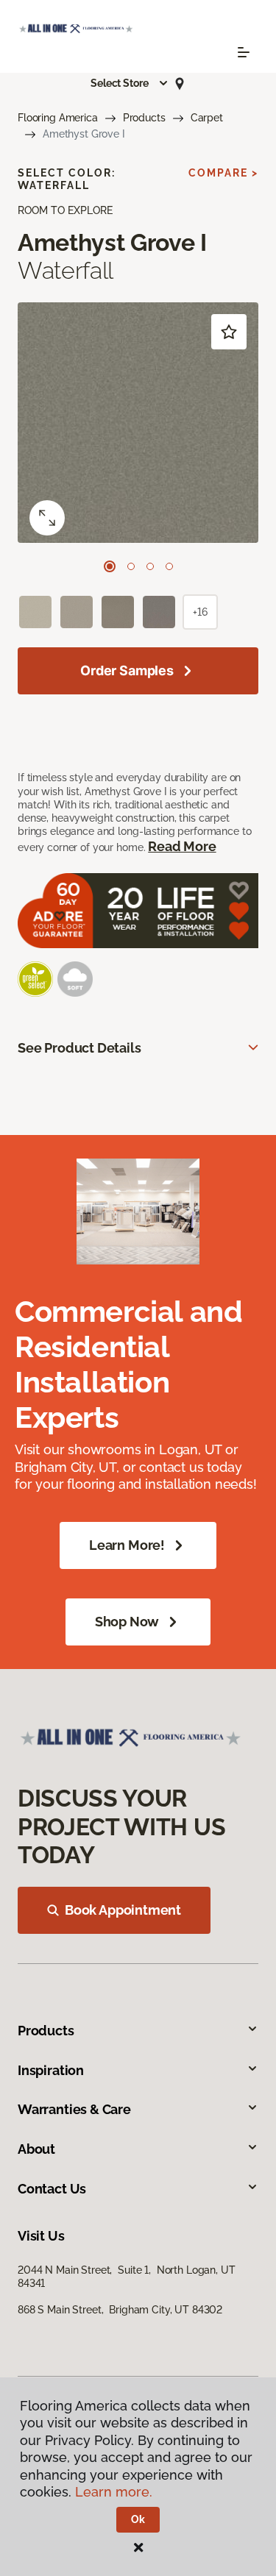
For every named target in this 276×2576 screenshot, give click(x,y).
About (36, 2149)
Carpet (207, 118)
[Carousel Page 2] (131, 566)
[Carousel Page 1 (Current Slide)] (110, 566)
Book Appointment (123, 1910)
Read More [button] (182, 846)
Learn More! (127, 1545)
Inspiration (51, 2070)
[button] (130, 83)
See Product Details (79, 1048)
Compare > (223, 173)
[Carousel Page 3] (150, 566)
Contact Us (52, 2189)
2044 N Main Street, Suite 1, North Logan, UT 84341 (127, 2277)
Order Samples (127, 670)
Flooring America (58, 118)
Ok (138, 2519)
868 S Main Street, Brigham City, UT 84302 (120, 2310)
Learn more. (114, 2492)
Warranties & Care (74, 2109)
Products (144, 118)
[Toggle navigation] (244, 52)
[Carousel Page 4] (169, 566)
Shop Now (127, 1622)
